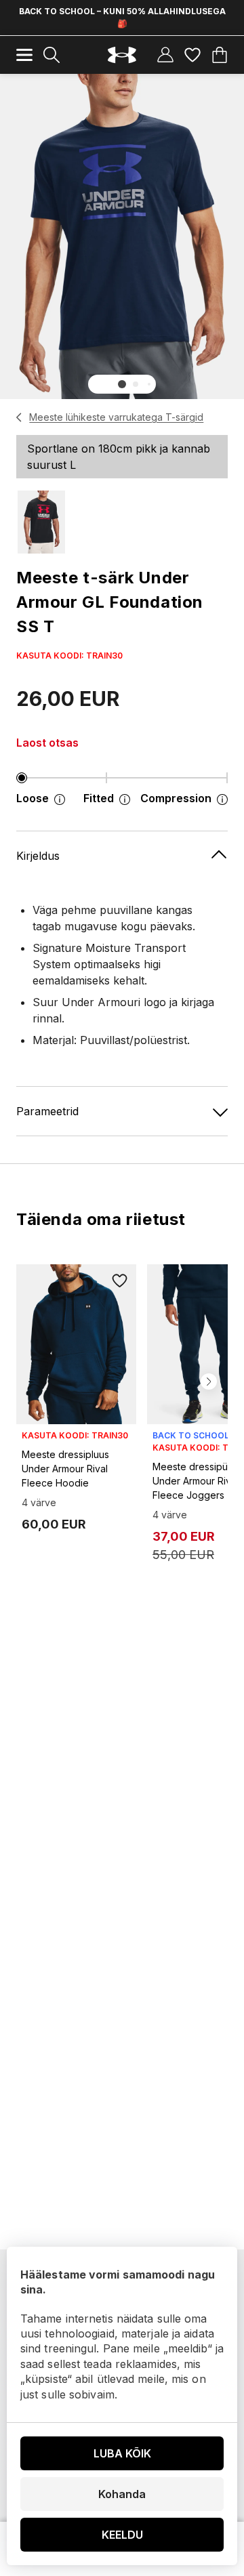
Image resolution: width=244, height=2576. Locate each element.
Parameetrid (47, 1111)
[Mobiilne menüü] (24, 55)
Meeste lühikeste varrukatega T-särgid (116, 417)
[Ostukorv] (220, 55)
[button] (122, 384)
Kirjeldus (38, 856)
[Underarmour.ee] (122, 55)
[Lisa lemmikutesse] (120, 1281)
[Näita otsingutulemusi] (52, 55)
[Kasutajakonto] (165, 55)
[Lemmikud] (192, 55)
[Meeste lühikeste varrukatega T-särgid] (19, 417)
